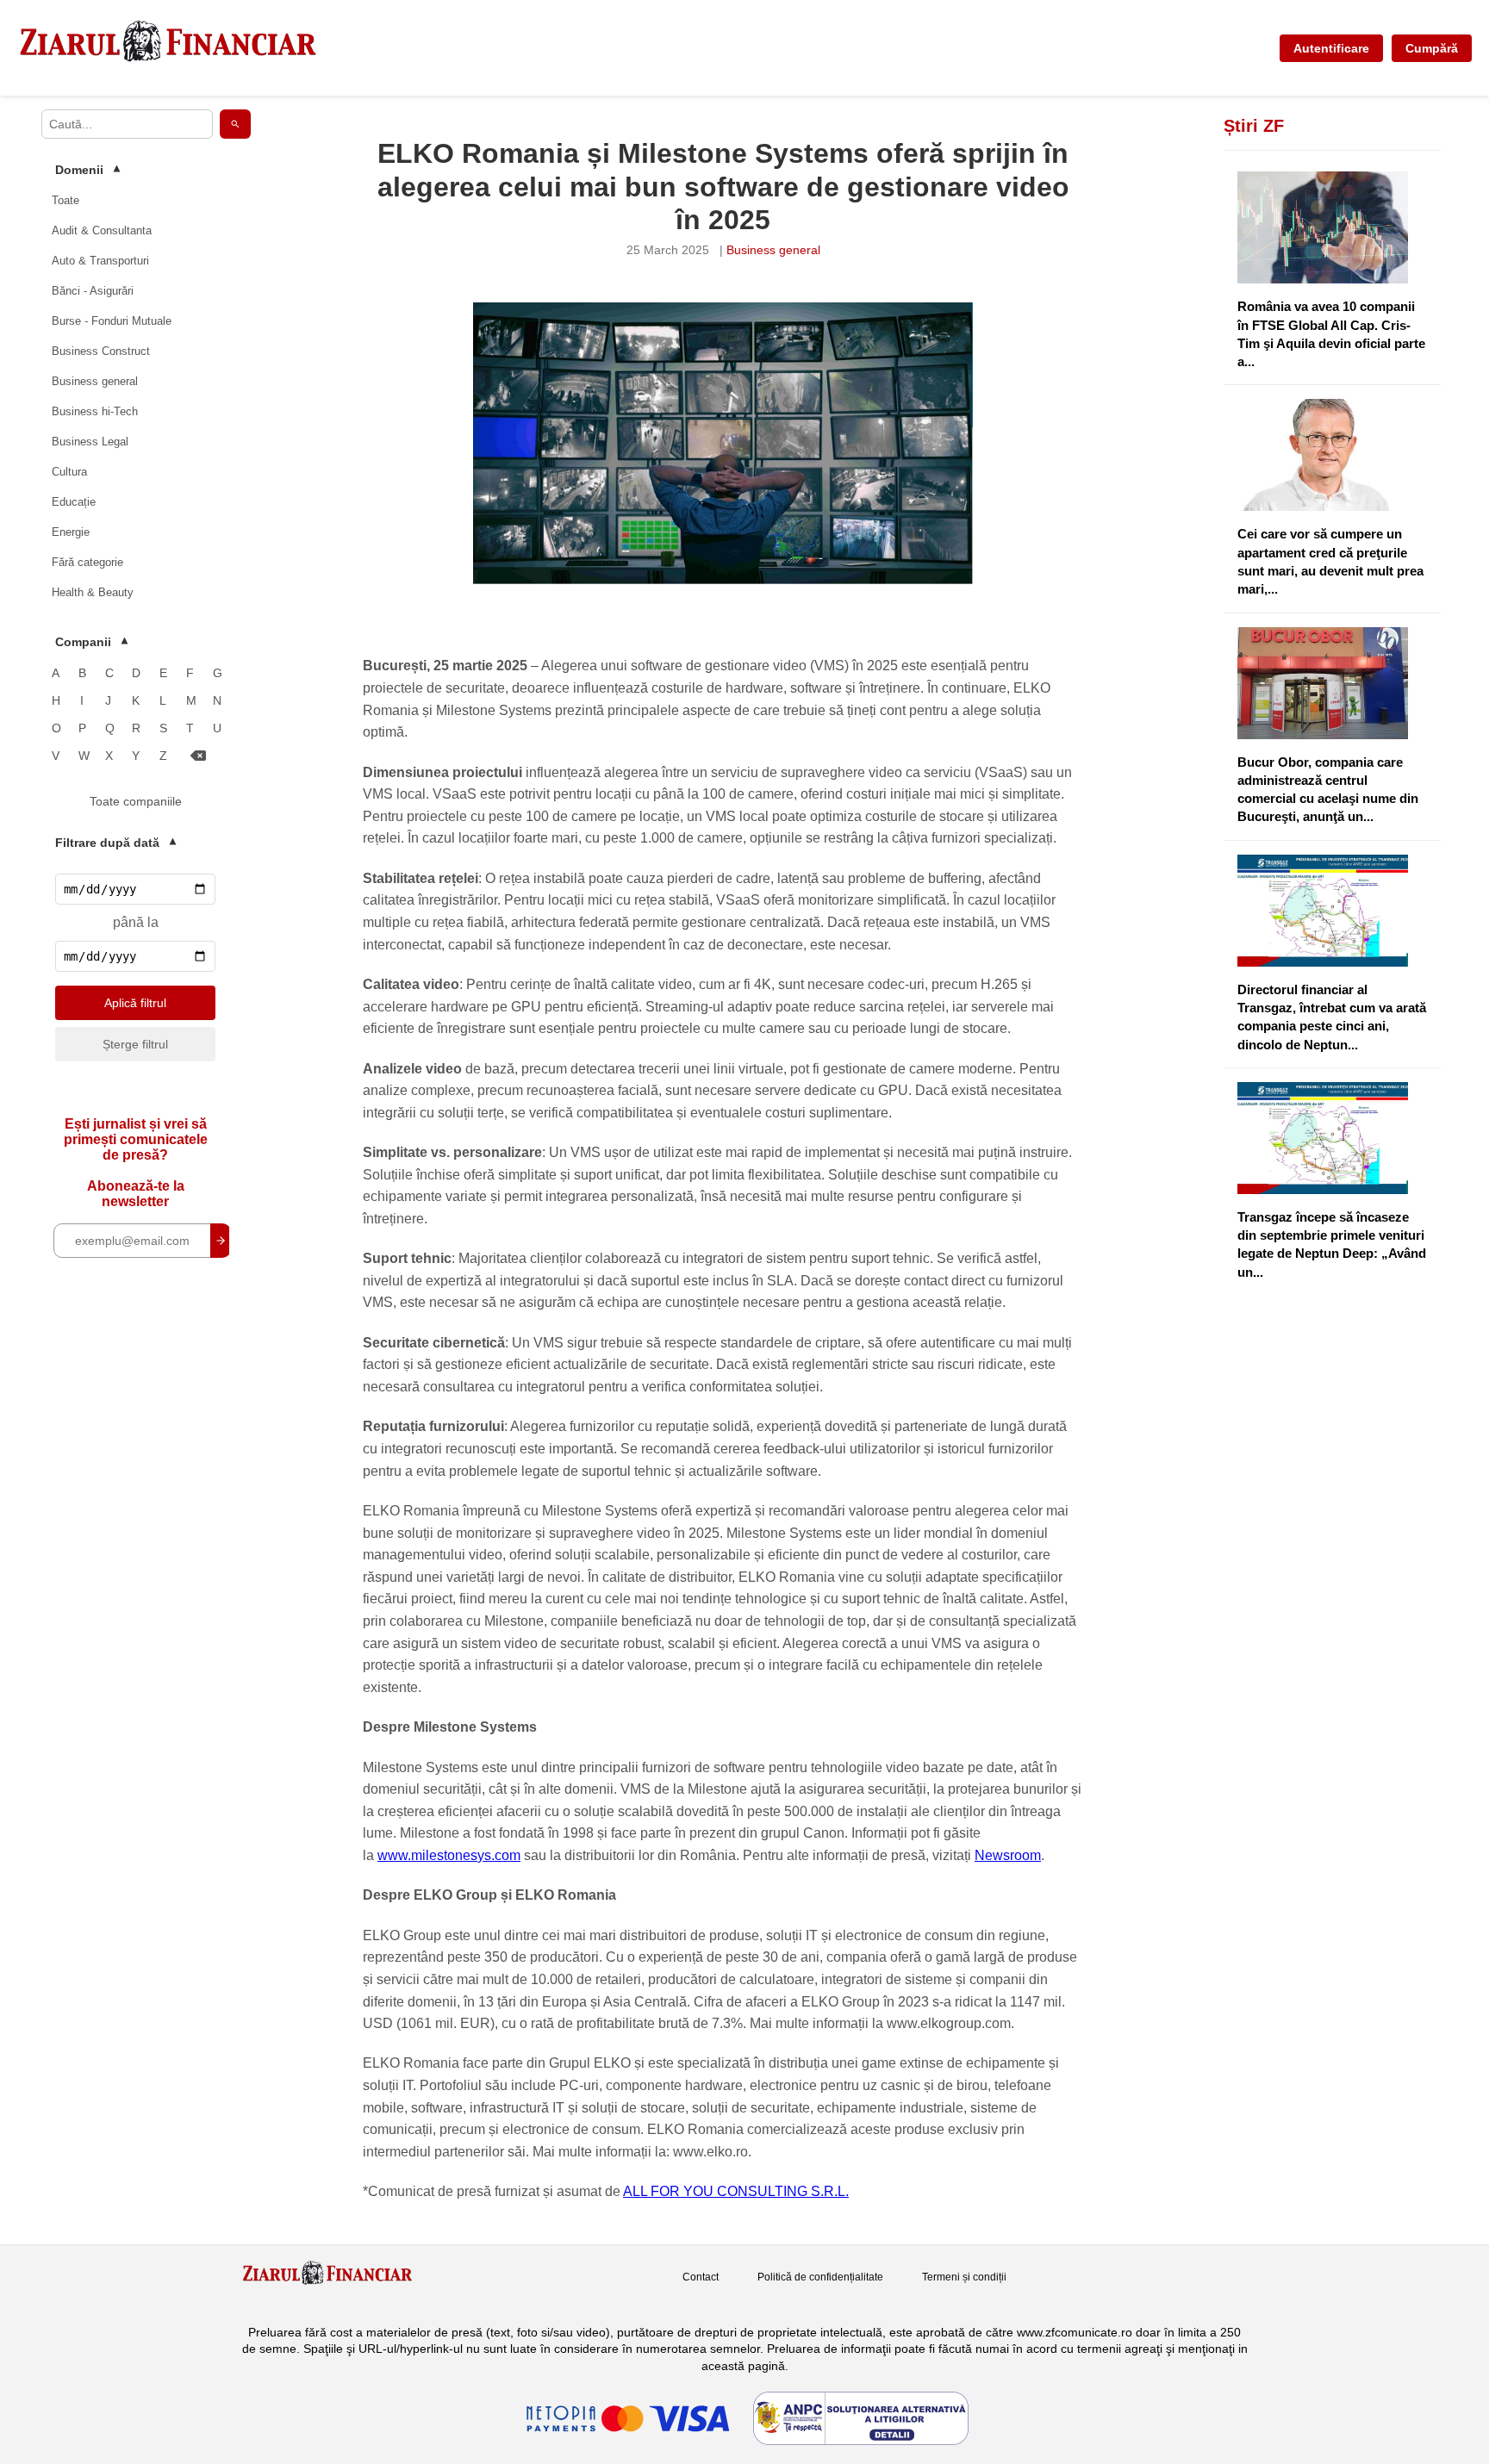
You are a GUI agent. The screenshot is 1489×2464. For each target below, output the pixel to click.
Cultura (69, 472)
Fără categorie (87, 562)
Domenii (87, 170)
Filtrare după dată (115, 843)
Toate (65, 200)
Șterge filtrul (135, 1044)
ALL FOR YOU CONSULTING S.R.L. (736, 2191)
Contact (701, 2277)
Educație (74, 502)
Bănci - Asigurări (93, 291)
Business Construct (101, 351)
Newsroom (1008, 1855)
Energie (71, 532)
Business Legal (90, 442)
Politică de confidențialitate (820, 2277)
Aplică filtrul (135, 1003)
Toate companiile (136, 801)
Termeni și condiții (964, 2277)
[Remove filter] (198, 756)
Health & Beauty (93, 592)
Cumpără (1432, 48)
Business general (95, 381)
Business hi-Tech (95, 411)
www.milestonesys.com (449, 1855)
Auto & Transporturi (100, 261)
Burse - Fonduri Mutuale (112, 321)
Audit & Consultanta (102, 230)
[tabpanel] (723, 443)
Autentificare (1331, 48)
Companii (91, 642)
